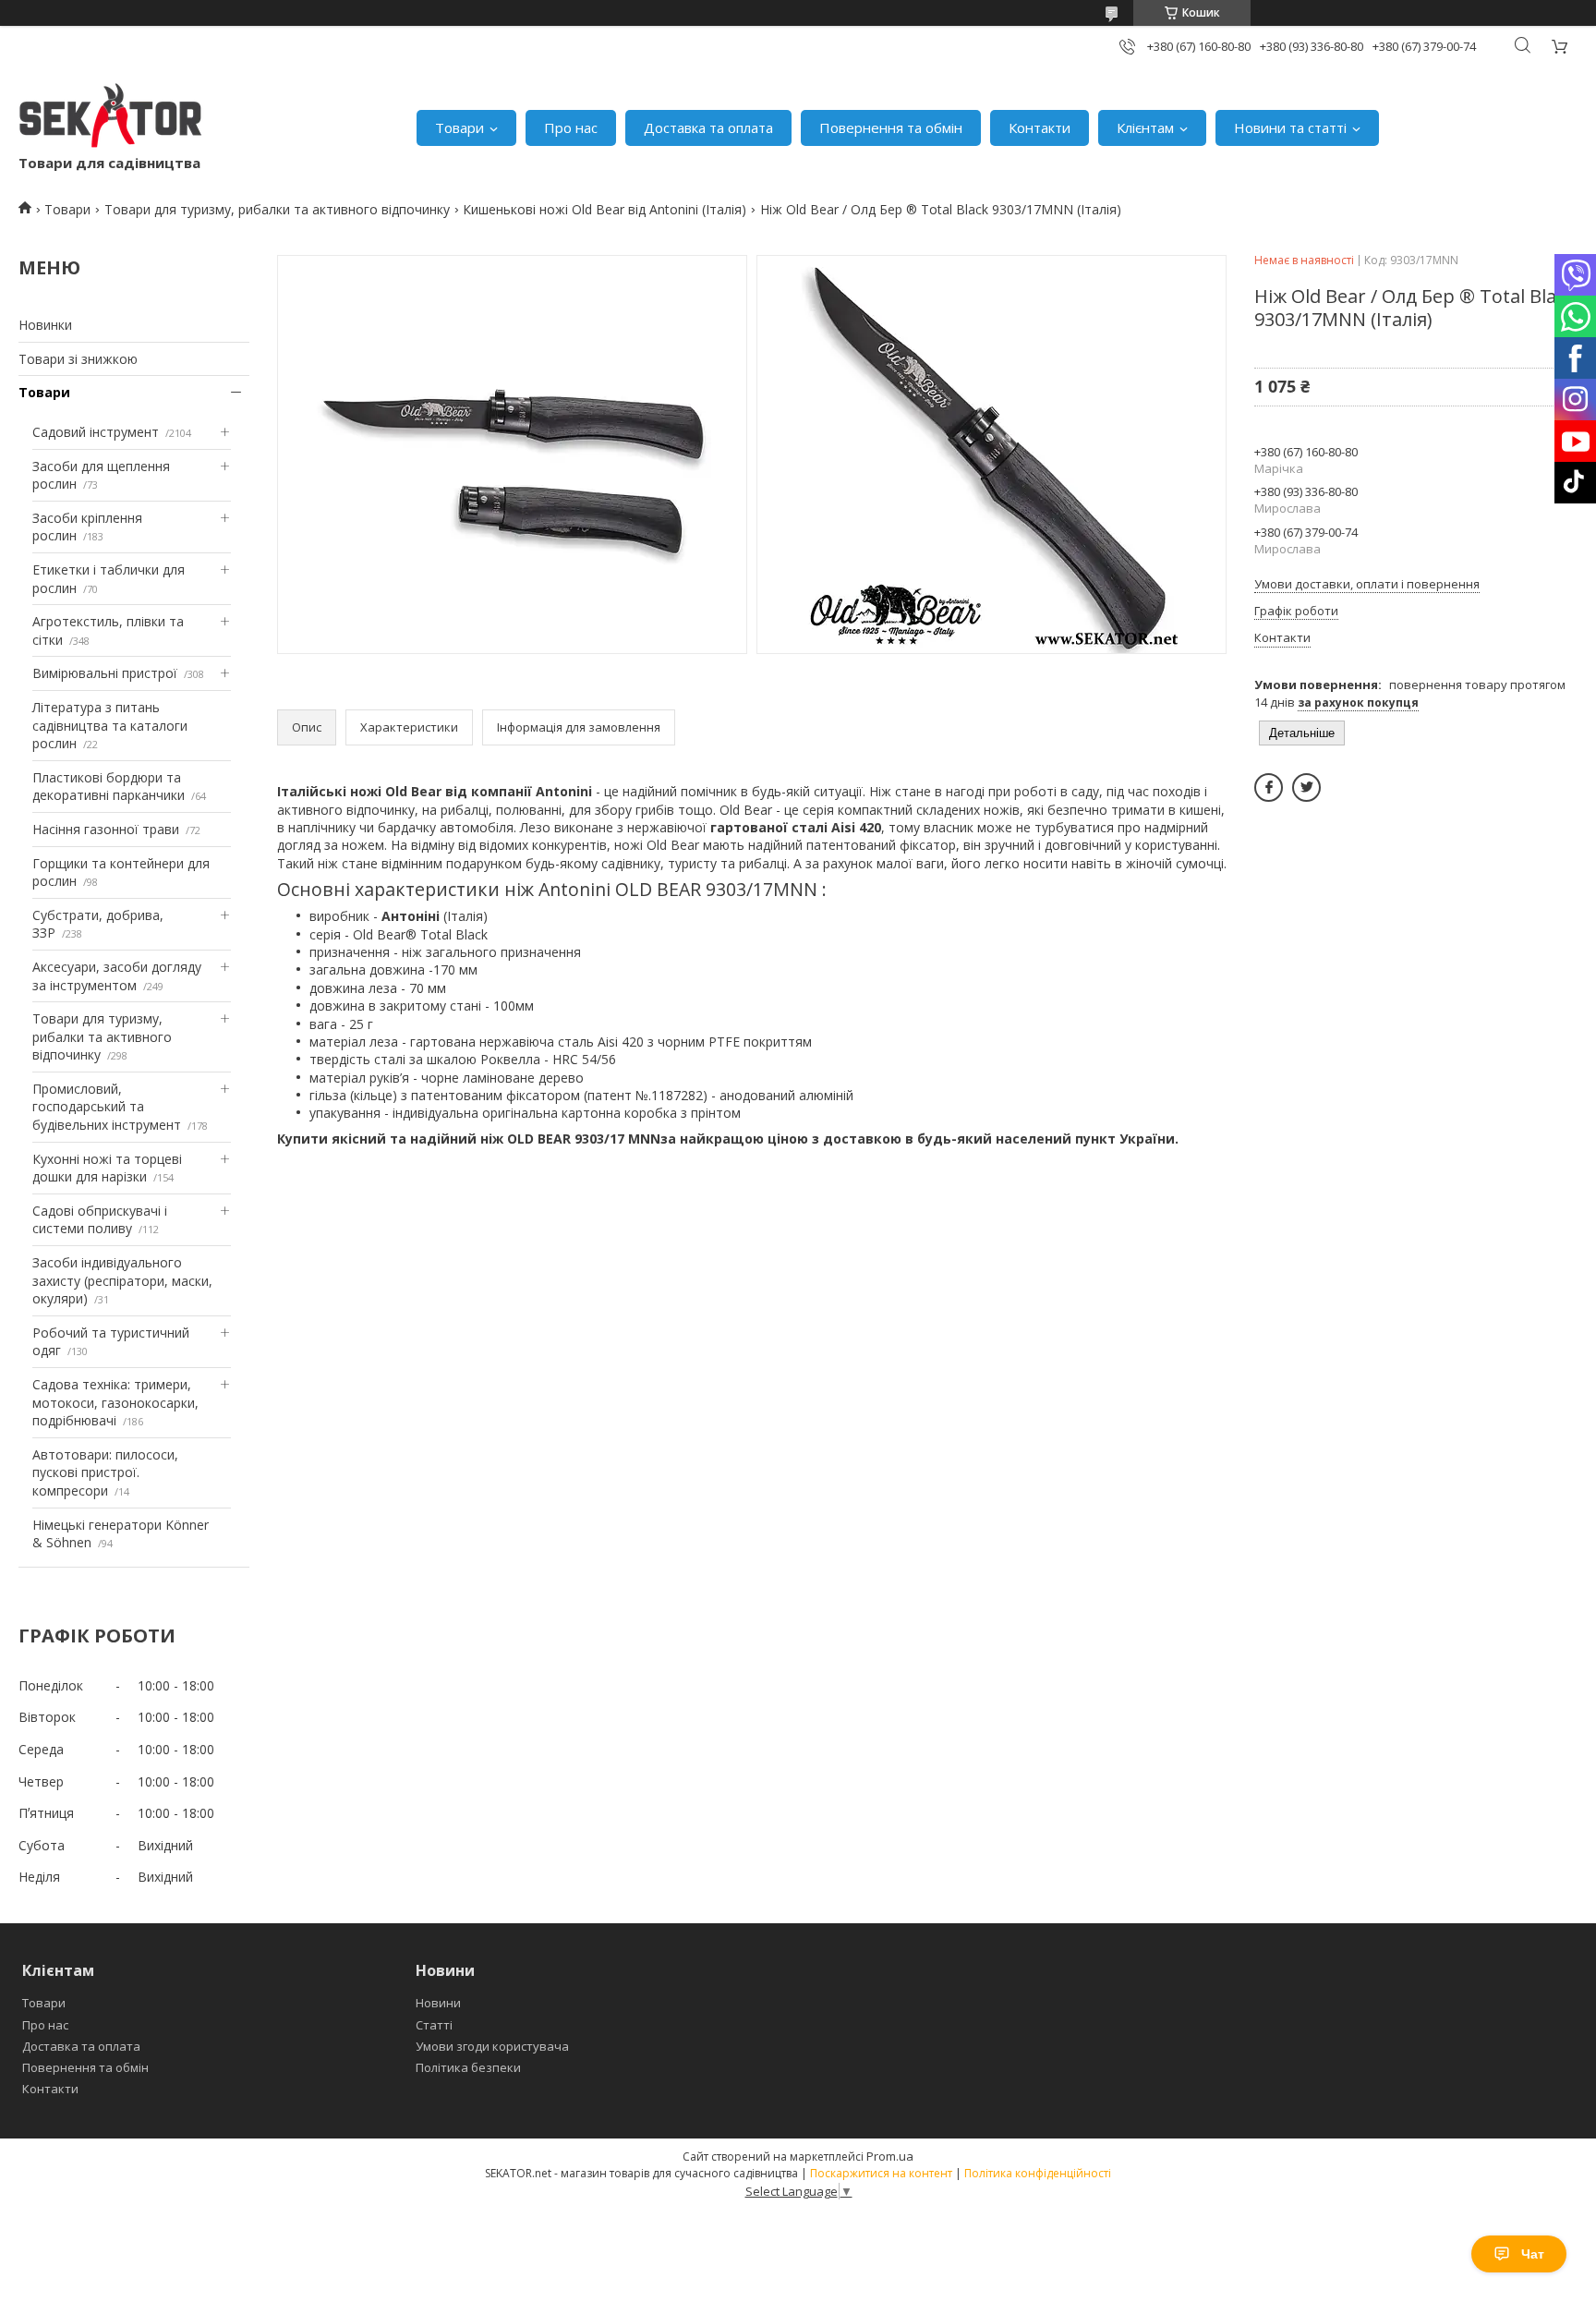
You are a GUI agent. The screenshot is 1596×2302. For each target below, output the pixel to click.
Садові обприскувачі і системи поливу (100, 1220)
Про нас (571, 127)
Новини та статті (1290, 127)
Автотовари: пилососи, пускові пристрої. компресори (105, 1472)
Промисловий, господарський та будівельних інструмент (107, 1107)
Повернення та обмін (891, 127)
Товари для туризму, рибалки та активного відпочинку (277, 209)
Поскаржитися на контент (881, 2173)
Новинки (45, 325)
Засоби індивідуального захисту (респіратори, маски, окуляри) (122, 1280)
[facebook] (1269, 788)
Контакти (1040, 127)
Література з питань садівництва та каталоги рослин (110, 725)
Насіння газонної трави (106, 829)
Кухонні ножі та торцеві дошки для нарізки (107, 1168)
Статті (434, 2025)
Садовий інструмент (96, 432)
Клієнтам (1145, 127)
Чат (1533, 2254)
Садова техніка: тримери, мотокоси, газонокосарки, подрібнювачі (115, 1402)
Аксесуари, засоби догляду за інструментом (117, 976)
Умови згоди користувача (492, 2046)
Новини (438, 2003)
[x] (1306, 788)
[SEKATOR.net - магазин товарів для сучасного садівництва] (111, 118)
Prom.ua (890, 2156)
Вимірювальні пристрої (105, 673)
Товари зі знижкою (78, 359)
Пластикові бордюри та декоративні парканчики (109, 787)
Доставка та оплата (708, 127)
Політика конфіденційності (1038, 2173)
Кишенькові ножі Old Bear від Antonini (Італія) (605, 209)
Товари (459, 127)
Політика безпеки (468, 2067)
